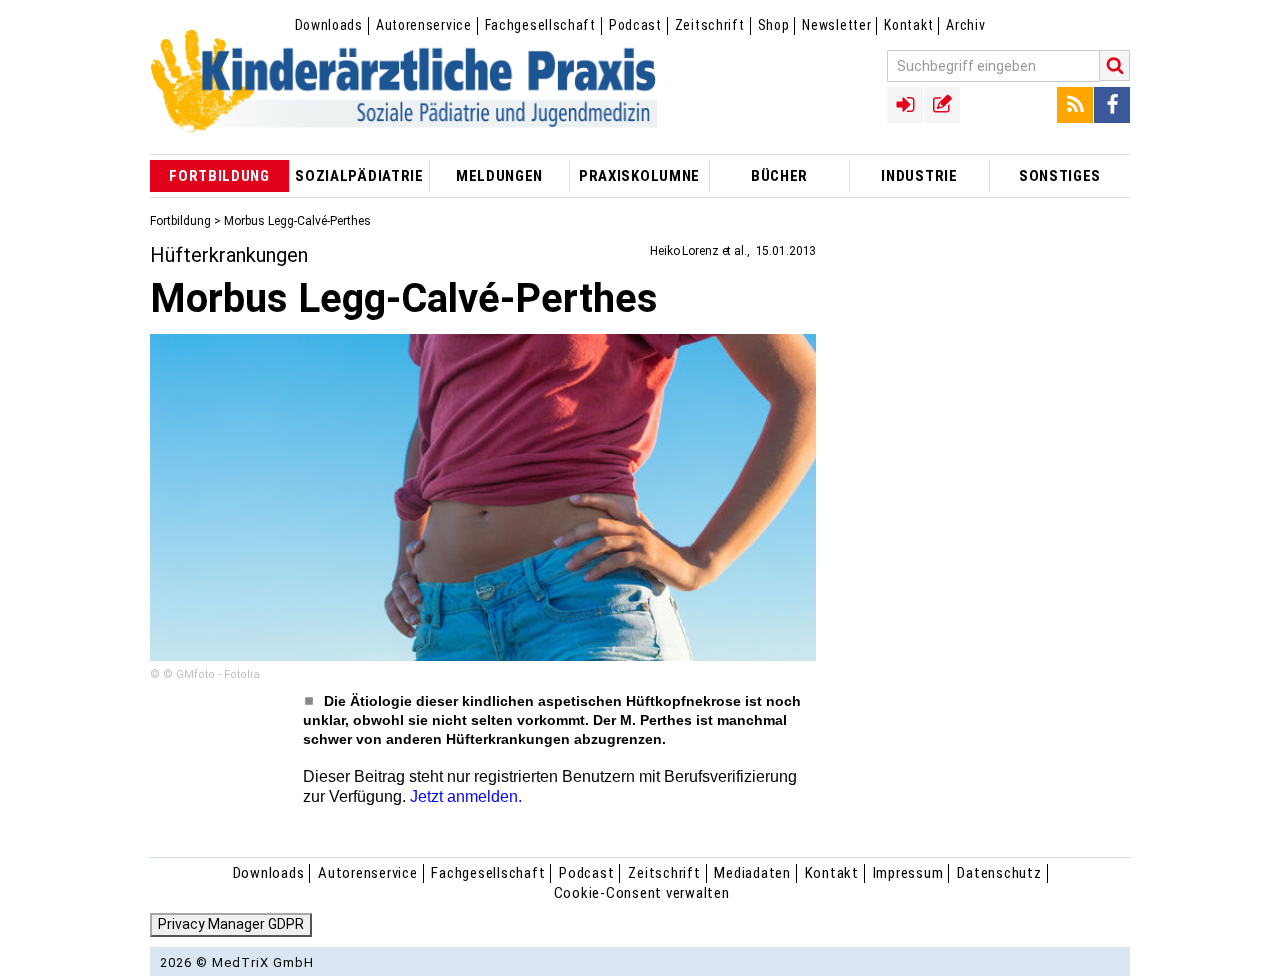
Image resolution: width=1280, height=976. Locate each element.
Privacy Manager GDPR (231, 924)
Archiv (965, 25)
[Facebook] (1112, 105)
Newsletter (836, 25)
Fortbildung (180, 221)
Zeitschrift (710, 25)
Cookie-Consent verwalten (642, 893)
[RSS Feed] (1075, 105)
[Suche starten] (1115, 65)
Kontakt (908, 25)
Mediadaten (752, 873)
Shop (774, 25)
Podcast (635, 25)
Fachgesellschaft (540, 25)
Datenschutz (999, 873)
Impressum (908, 873)
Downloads (329, 25)
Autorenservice (424, 25)
